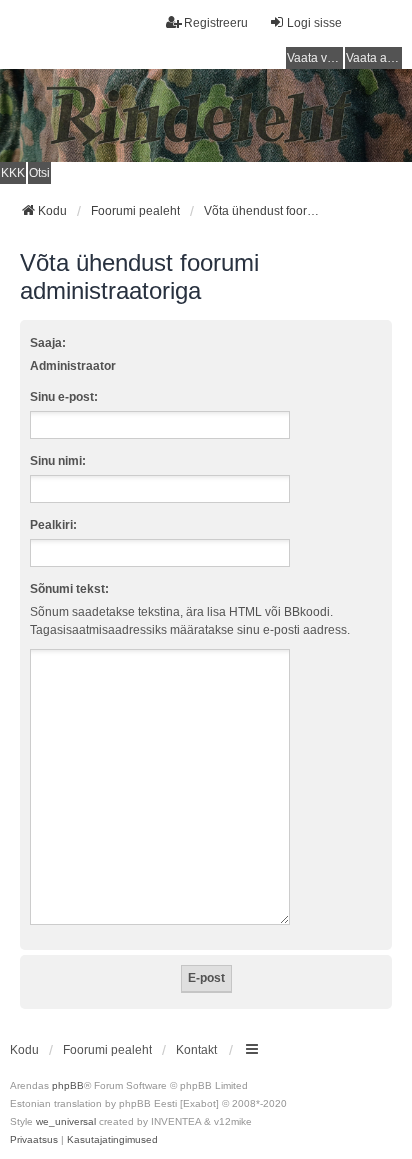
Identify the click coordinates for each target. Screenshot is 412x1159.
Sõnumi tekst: (69, 589)
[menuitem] (34, 1140)
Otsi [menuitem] (39, 173)
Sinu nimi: (58, 461)
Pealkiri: (53, 525)
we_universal (66, 1121)
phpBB (68, 1085)
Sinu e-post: (64, 397)
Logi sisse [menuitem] (314, 23)
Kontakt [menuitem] (196, 1050)
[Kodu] (206, 115)
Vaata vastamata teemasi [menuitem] (315, 58)
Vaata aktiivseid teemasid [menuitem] (374, 58)
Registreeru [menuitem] (216, 23)
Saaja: (48, 343)
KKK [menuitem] (13, 173)
